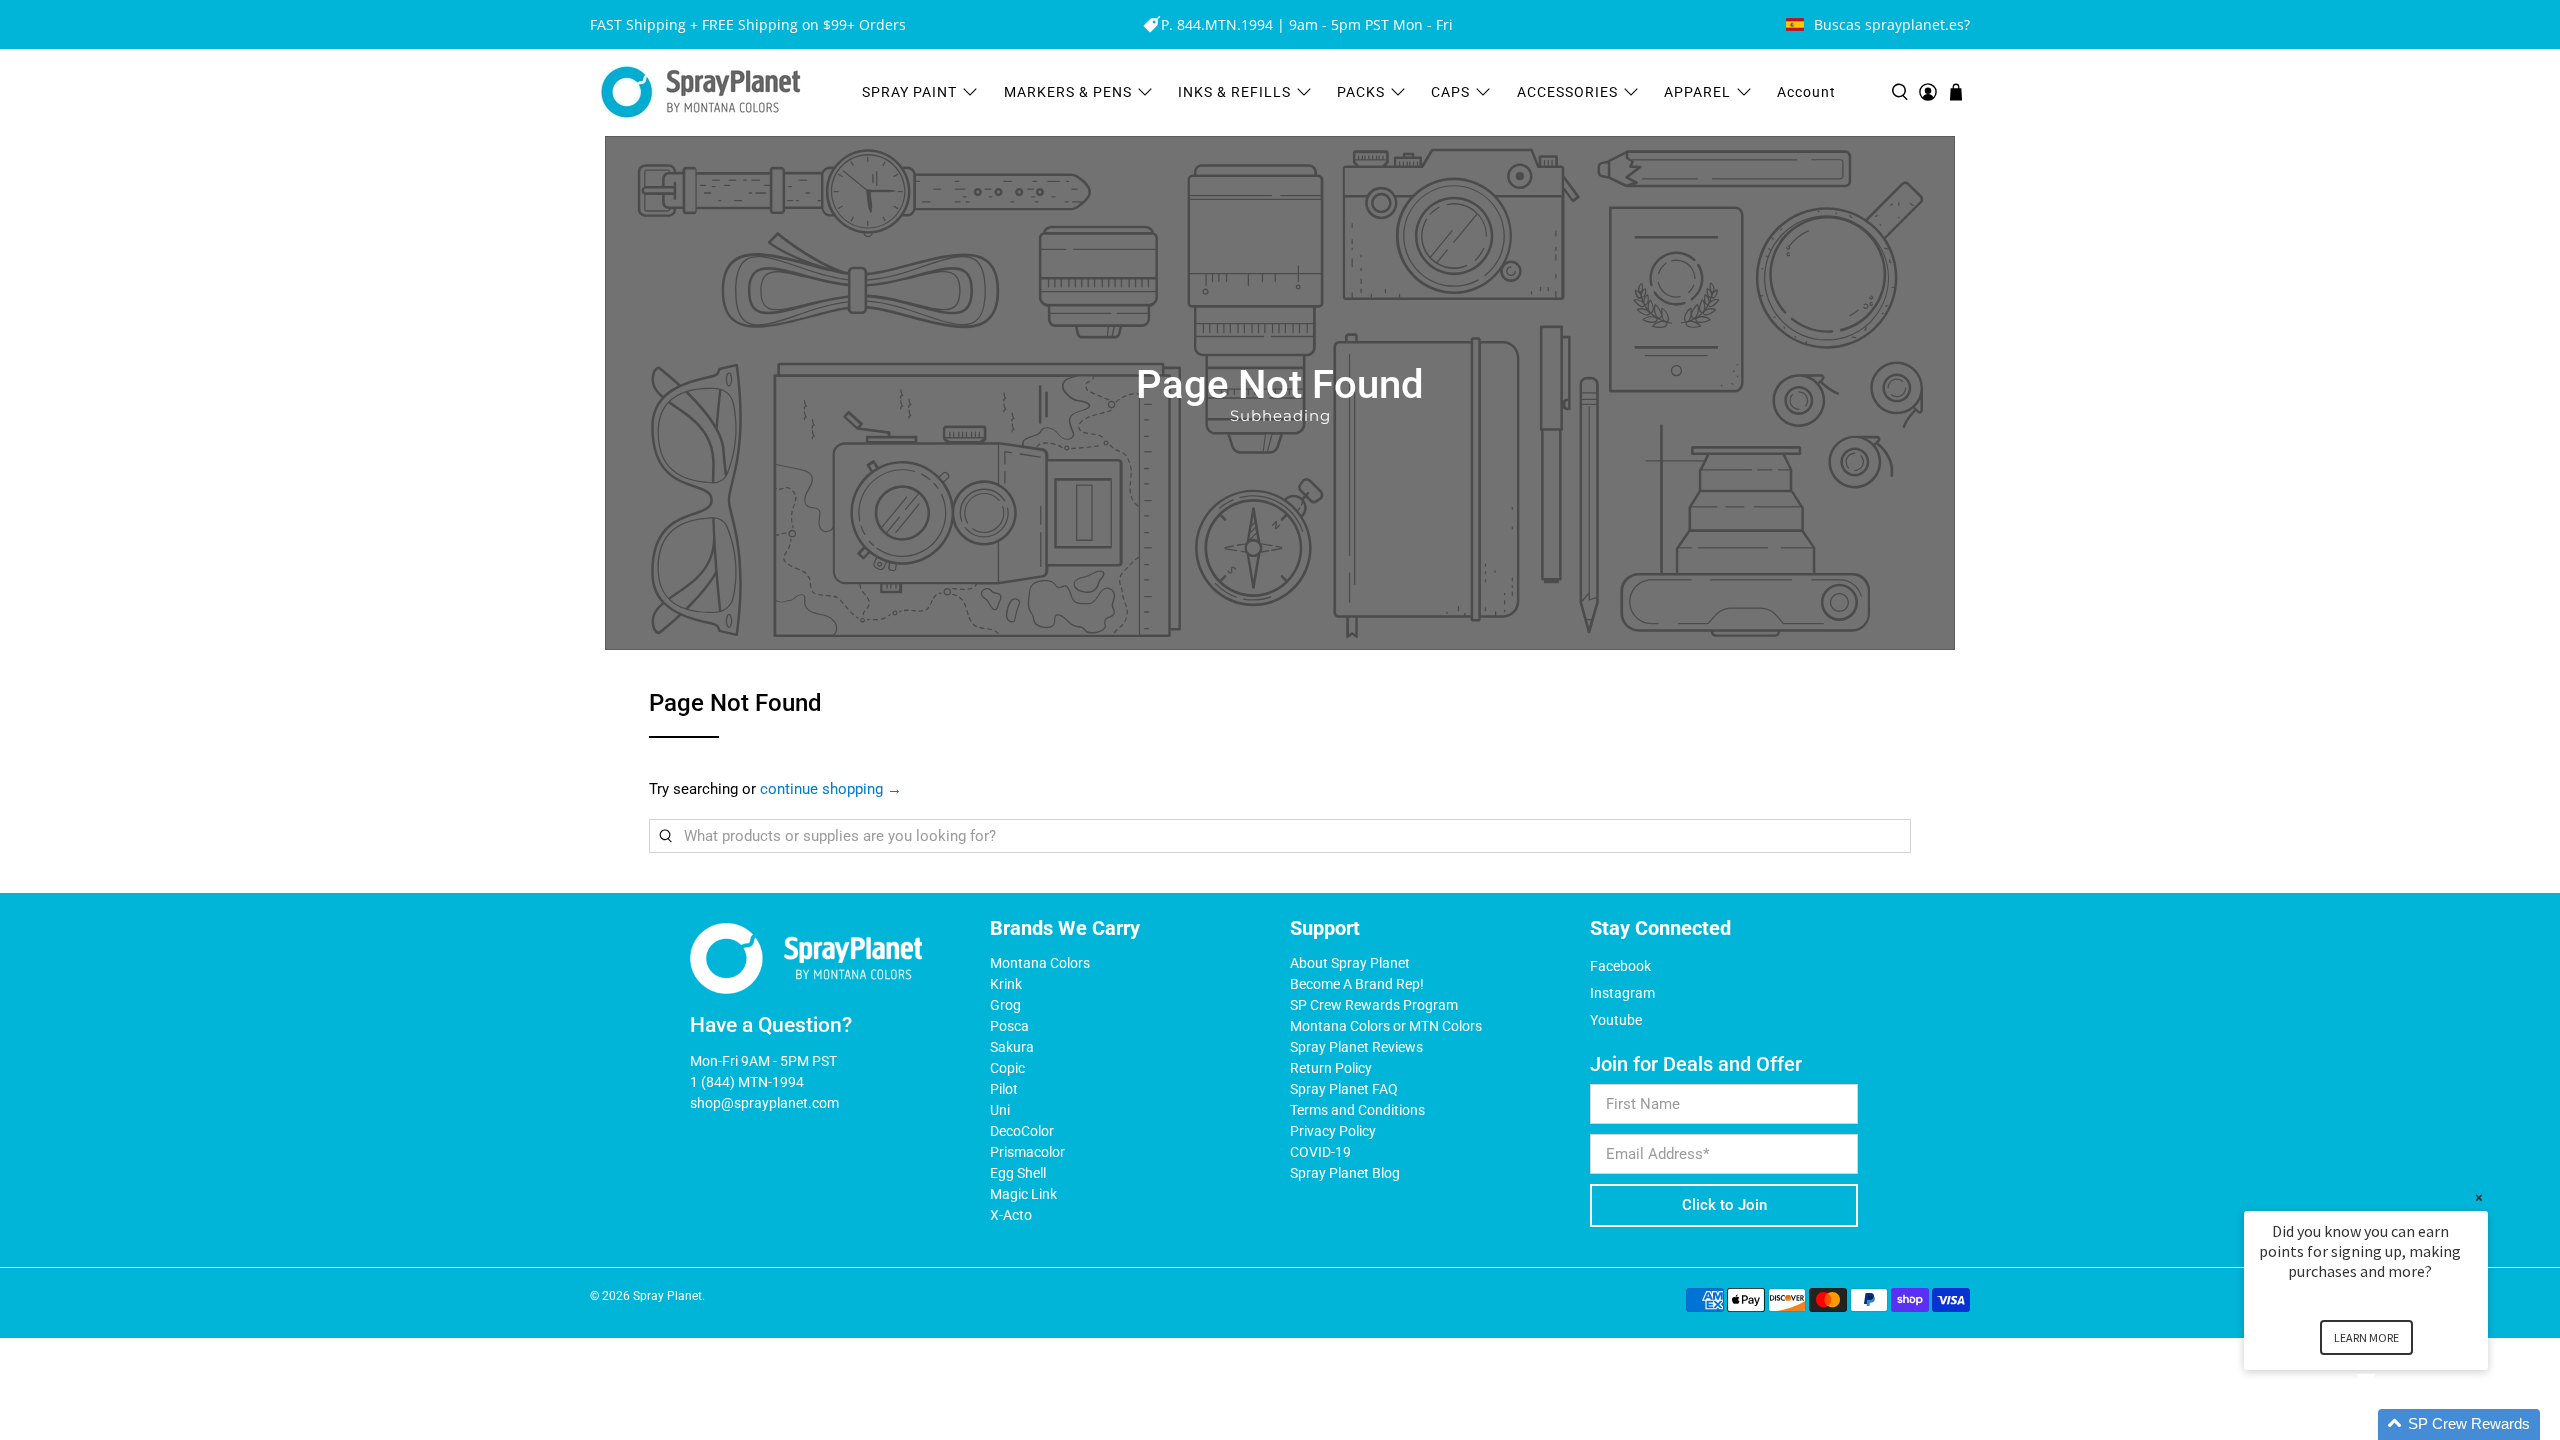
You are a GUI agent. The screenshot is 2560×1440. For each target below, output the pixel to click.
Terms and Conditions (1357, 1110)
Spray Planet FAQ (1344, 1089)
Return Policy (1331, 1068)
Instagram (1622, 993)
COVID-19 (1320, 1152)
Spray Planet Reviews (1356, 1047)
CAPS (1450, 92)
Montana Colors (1040, 963)
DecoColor (1022, 1131)
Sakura (1012, 1047)
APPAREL (1697, 92)
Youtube (1616, 1020)
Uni (1000, 1110)
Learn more (2366, 1337)
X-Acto (1011, 1215)
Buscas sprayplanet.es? (1892, 24)
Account (1806, 92)
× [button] (2479, 1197)
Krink (1006, 984)
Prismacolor (1027, 1152)
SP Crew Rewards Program (1374, 1005)
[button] (2390, 1424)
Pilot (1004, 1089)
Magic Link (1023, 1194)
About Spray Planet (1350, 963)
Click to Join (1724, 1205)
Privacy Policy (1333, 1131)
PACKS (1361, 92)
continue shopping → (831, 789)
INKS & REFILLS (1234, 92)
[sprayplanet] (701, 92)
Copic (1007, 1068)
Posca (1009, 1026)
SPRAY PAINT (909, 92)
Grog (1005, 1005)
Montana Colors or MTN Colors (1386, 1026)
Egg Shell (1018, 1173)
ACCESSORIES (1567, 92)
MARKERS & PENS (1068, 92)
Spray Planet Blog (1345, 1173)
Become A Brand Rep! (1357, 984)
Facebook (1620, 966)
